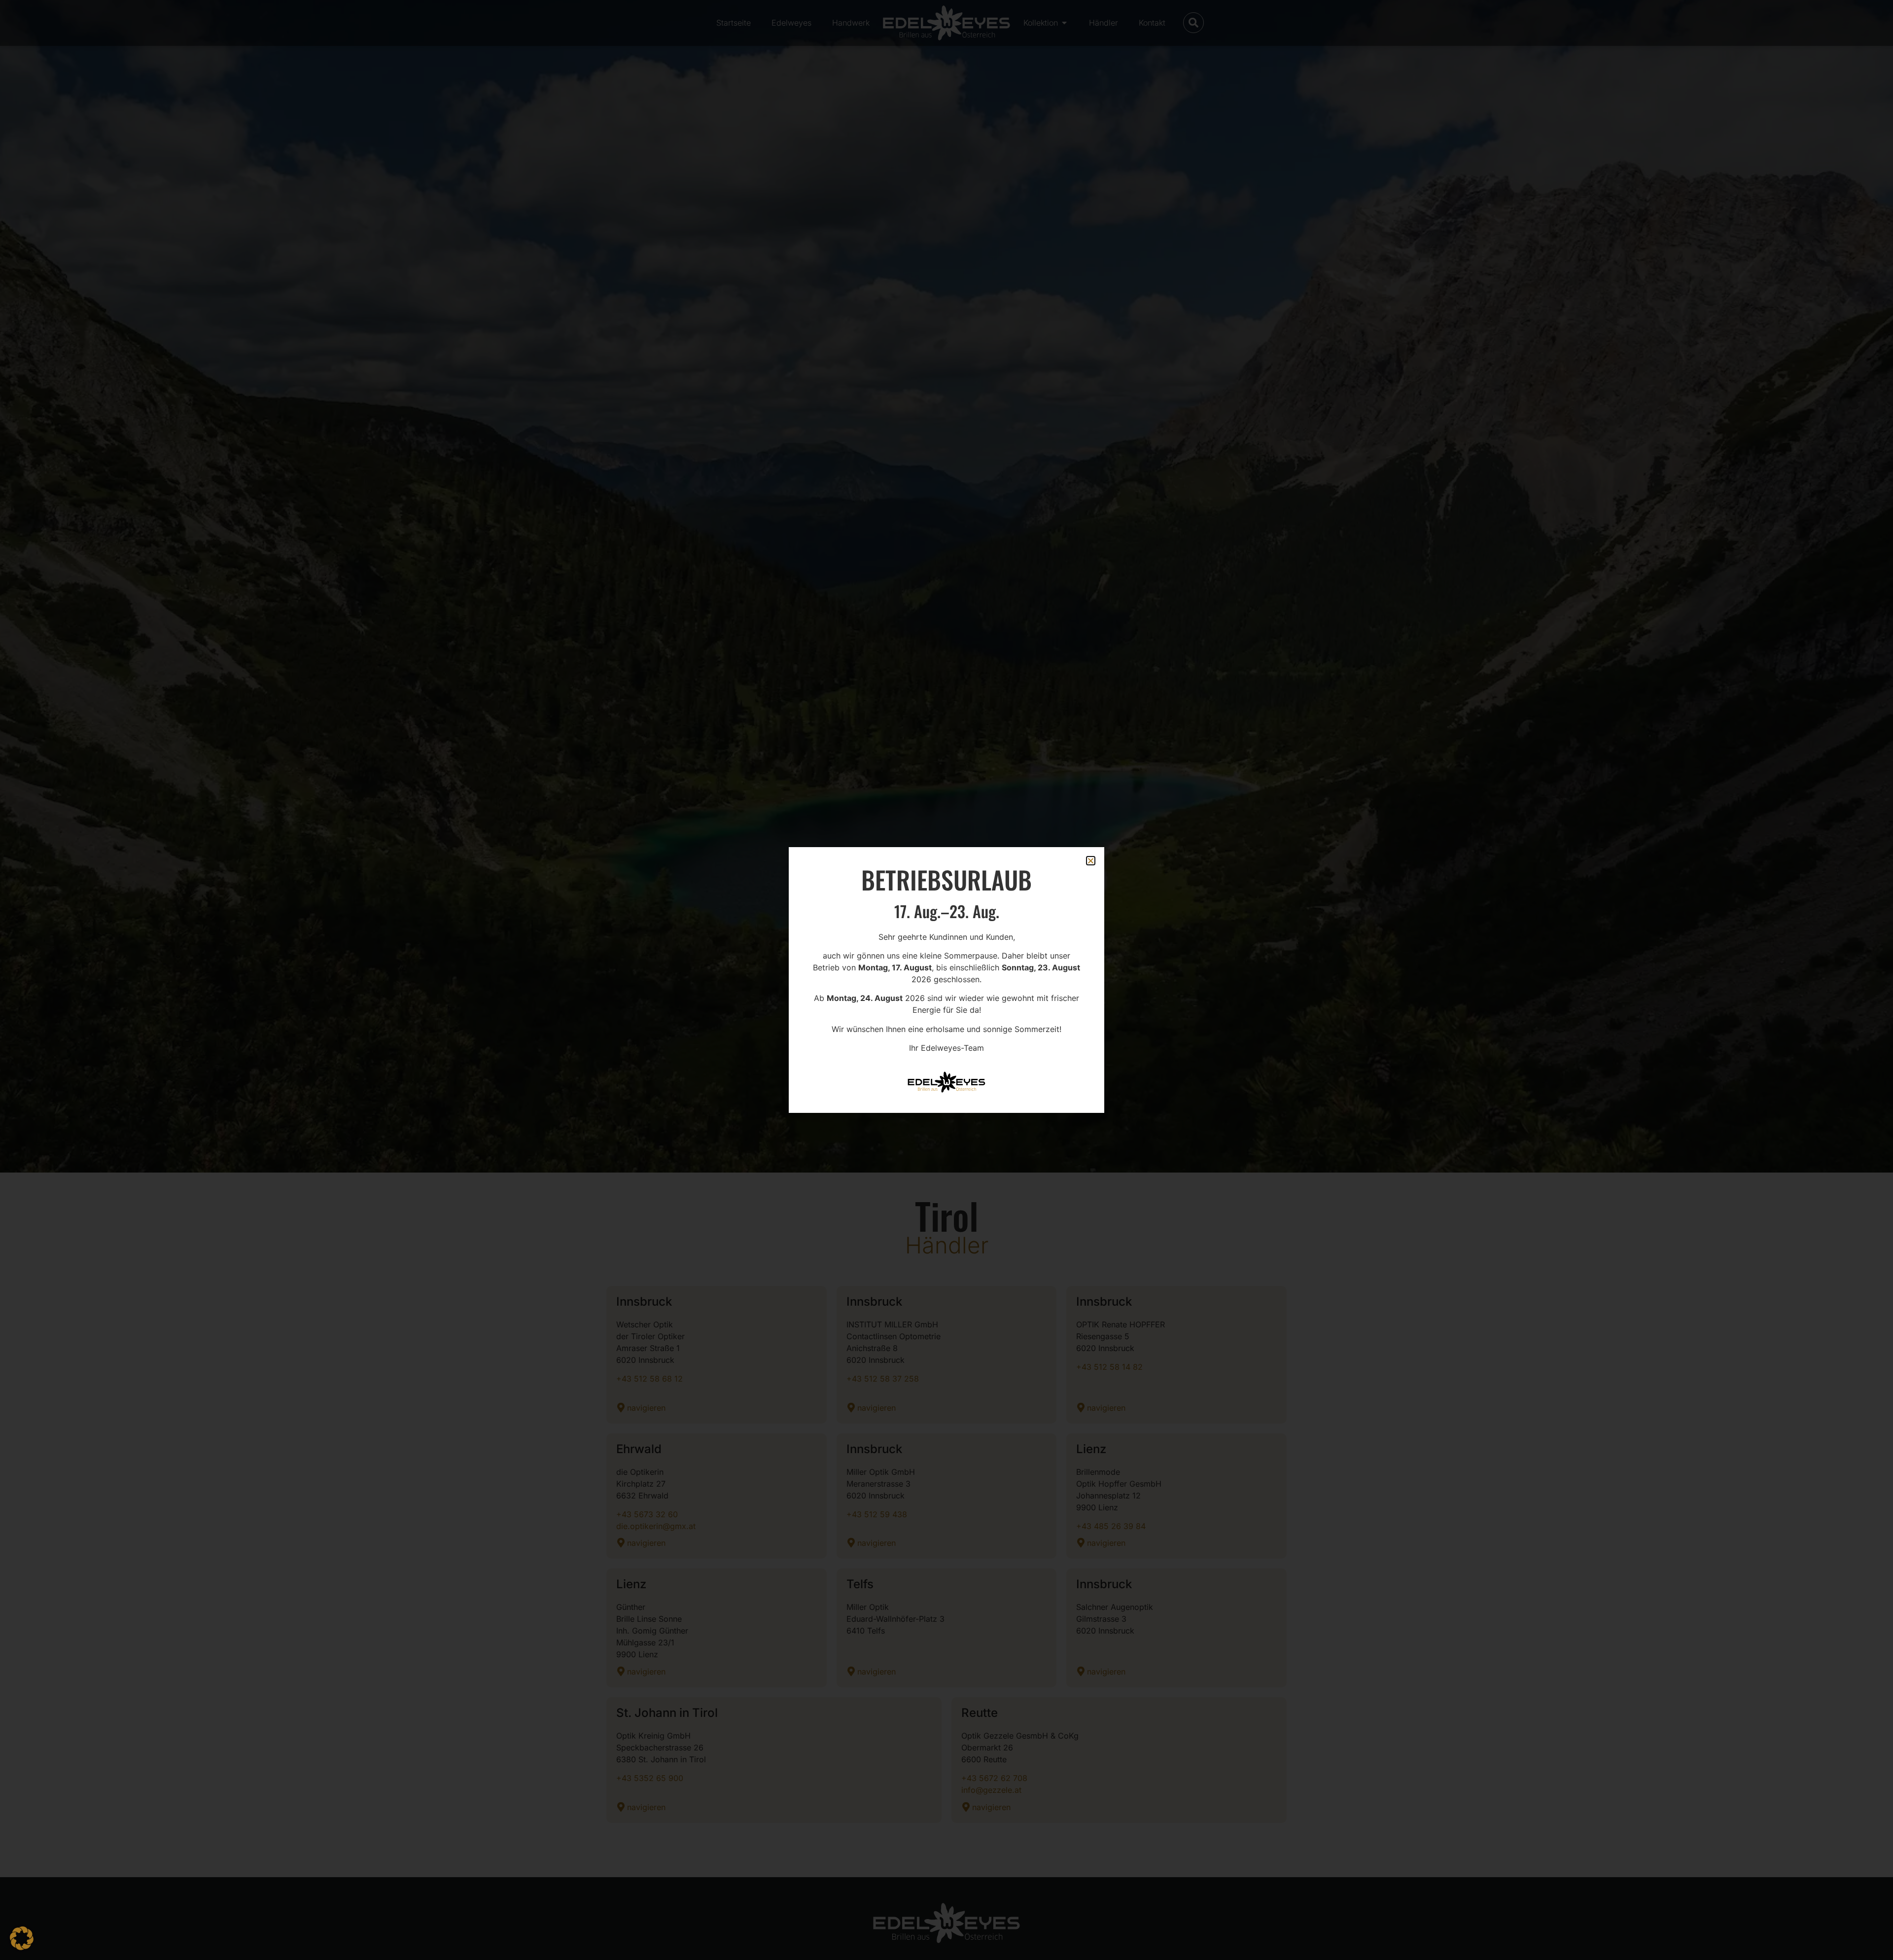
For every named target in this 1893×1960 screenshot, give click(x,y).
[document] (946, 980)
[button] (22, 1938)
